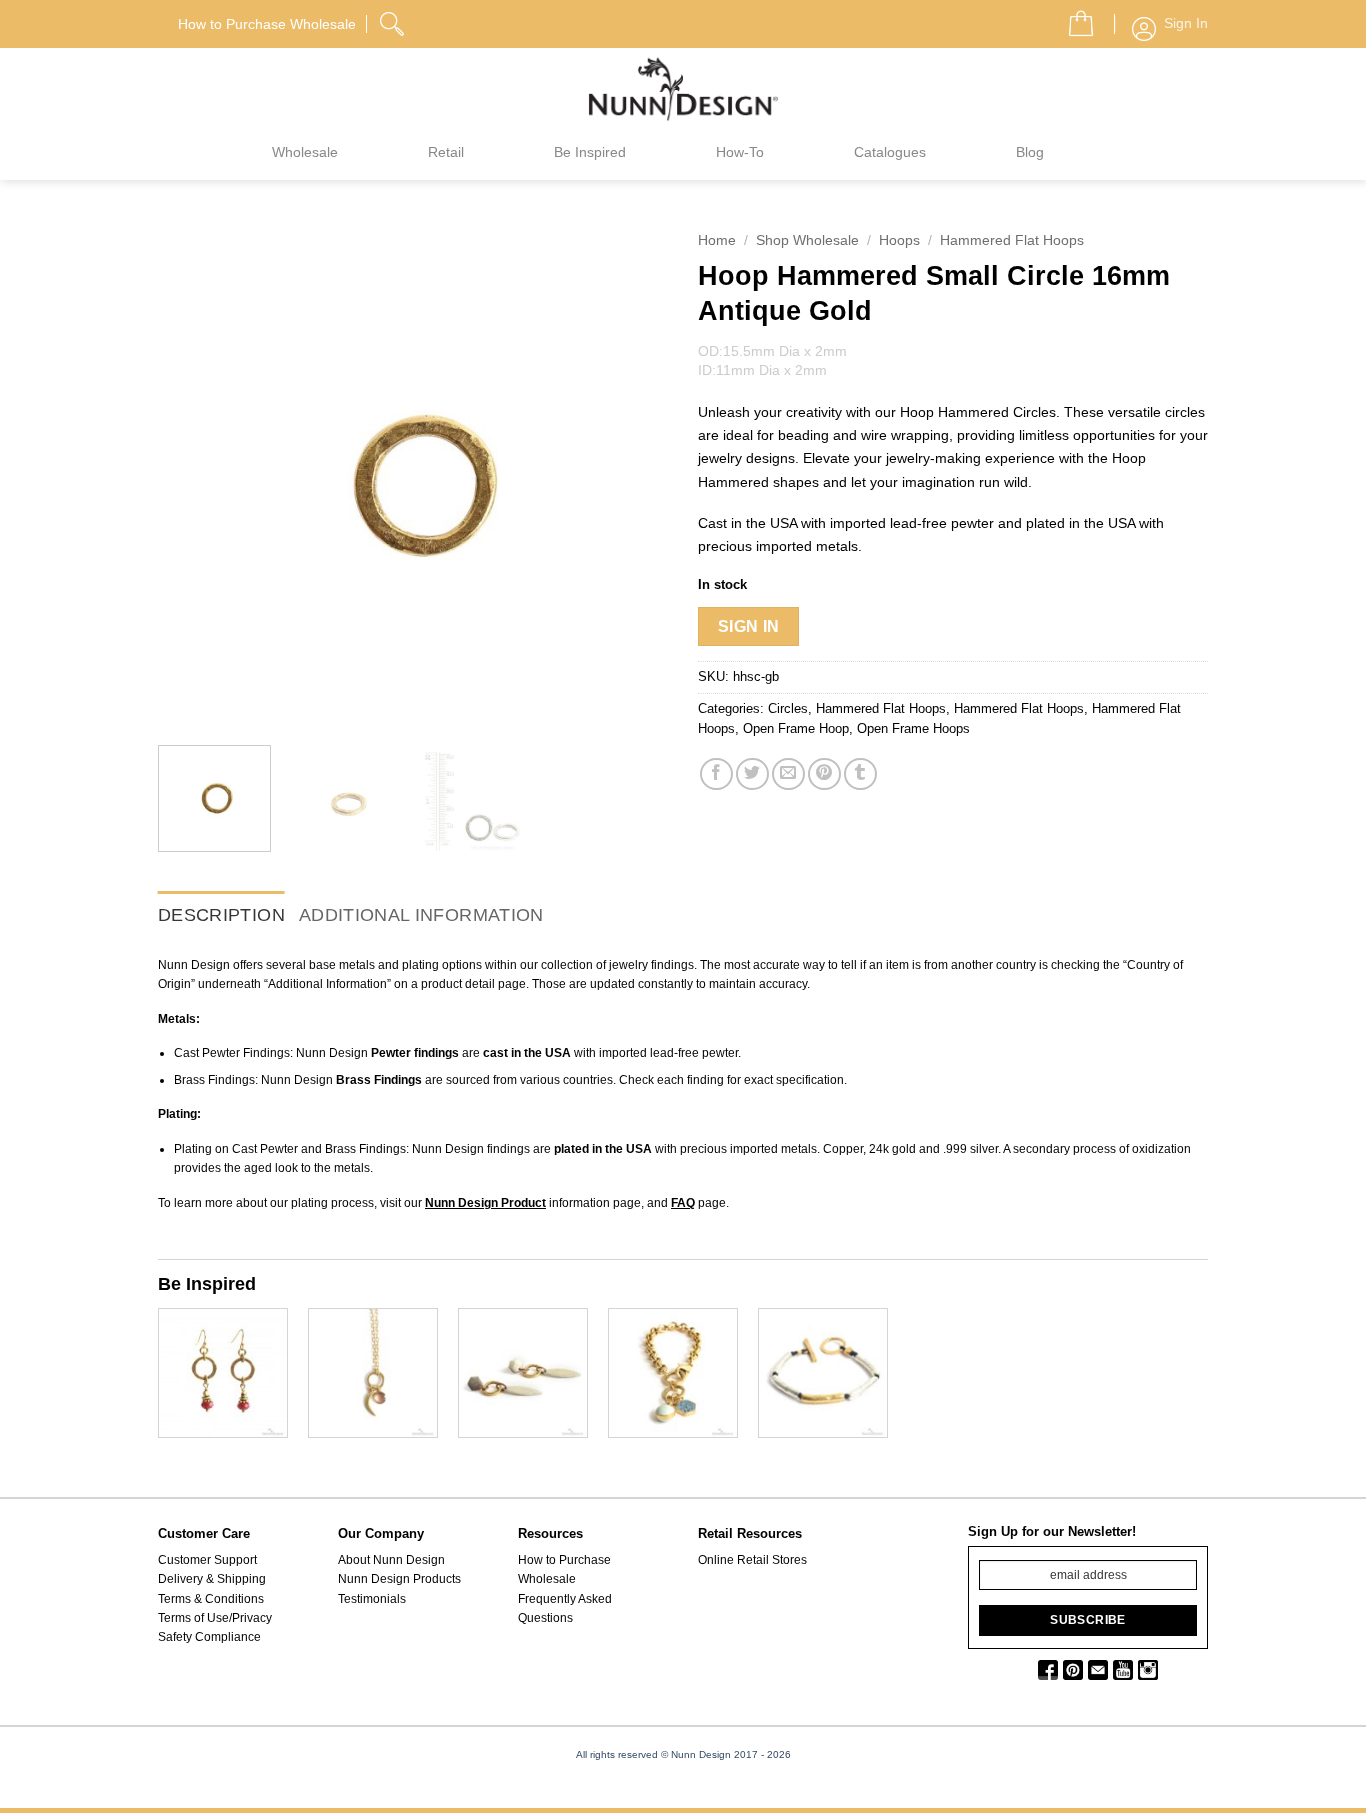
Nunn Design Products (399, 1579)
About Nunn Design (391, 1560)
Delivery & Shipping (212, 1579)
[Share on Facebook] (716, 774)
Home (717, 240)
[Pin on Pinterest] (824, 774)
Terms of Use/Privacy (215, 1618)
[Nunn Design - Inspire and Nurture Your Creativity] (683, 88)
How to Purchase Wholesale (564, 1569)
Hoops (899, 240)
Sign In (749, 626)
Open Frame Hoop (796, 728)
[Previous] (193, 475)
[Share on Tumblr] (860, 774)
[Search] (394, 21)
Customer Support (207, 1560)
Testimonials (372, 1599)
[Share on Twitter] (752, 774)
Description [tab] (221, 915)
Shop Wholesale (807, 240)
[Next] (633, 475)
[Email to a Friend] (788, 774)
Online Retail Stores (752, 1560)
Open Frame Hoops (913, 728)
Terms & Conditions (211, 1599)
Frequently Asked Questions (565, 1608)
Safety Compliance (209, 1637)
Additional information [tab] (421, 915)
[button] (1073, 18)
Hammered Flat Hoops (1012, 240)
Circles (788, 708)
